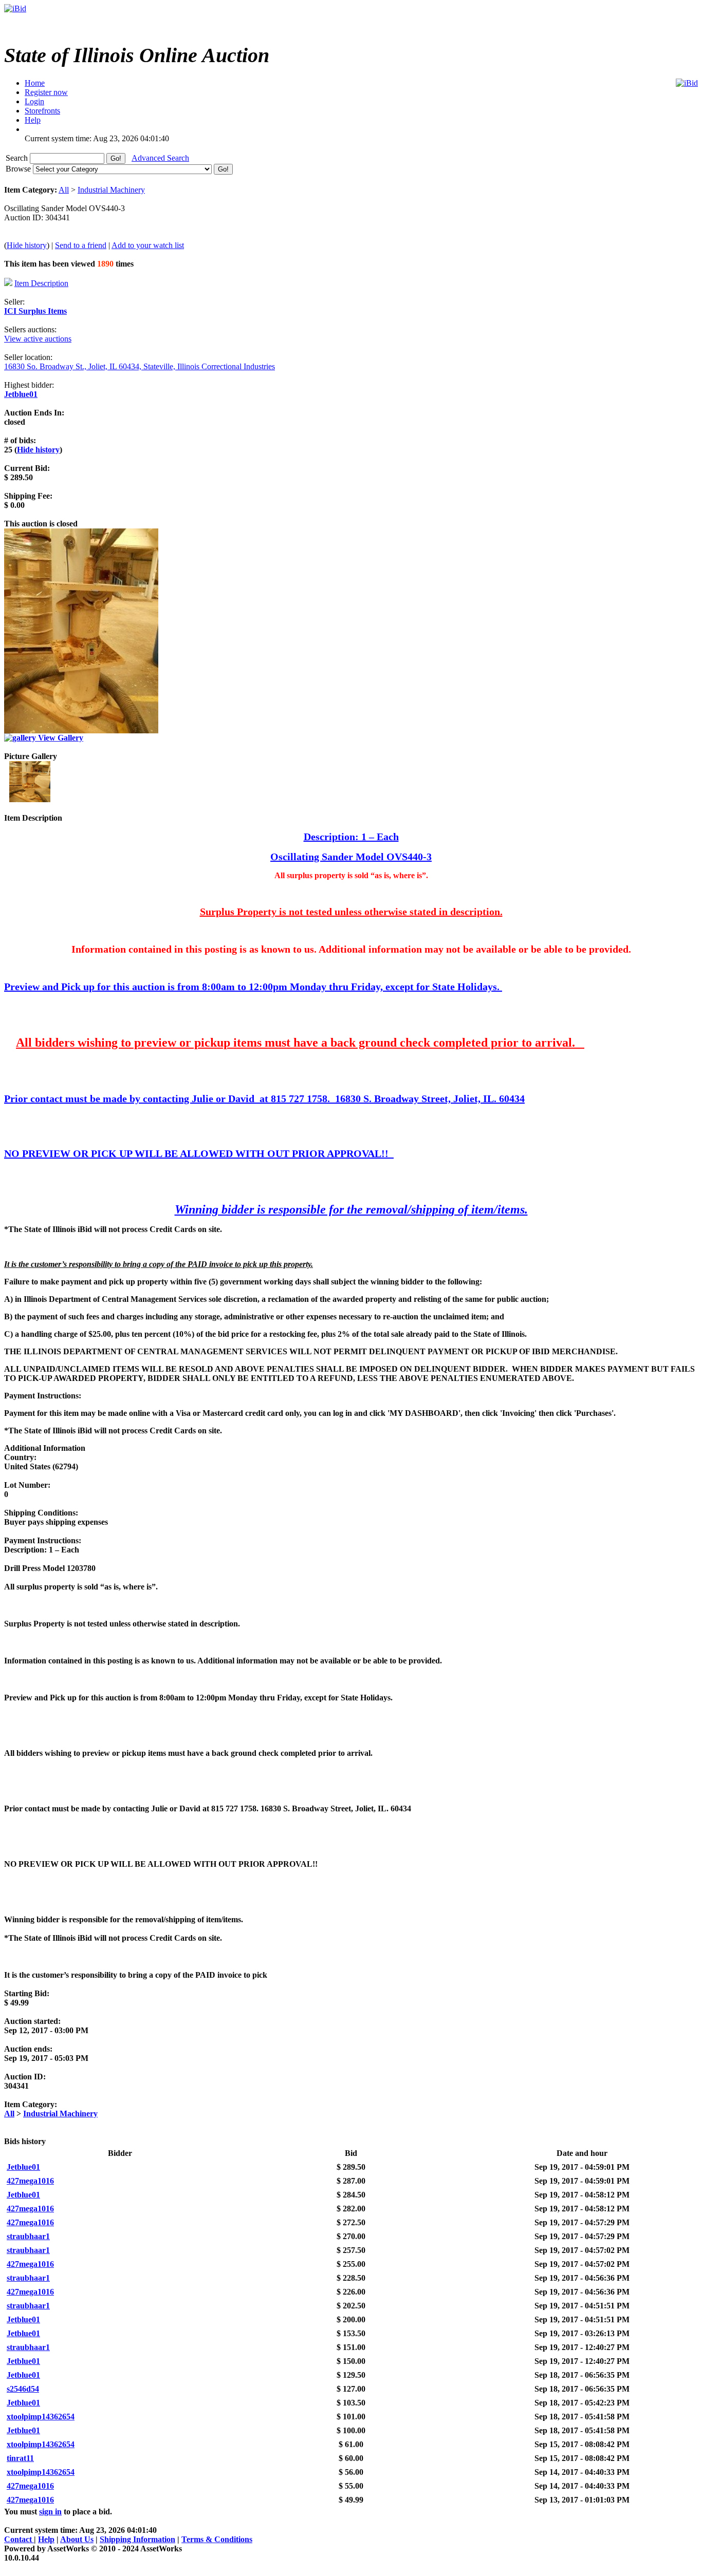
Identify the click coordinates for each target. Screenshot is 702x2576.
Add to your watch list (148, 245)
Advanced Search (160, 158)
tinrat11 (20, 2458)
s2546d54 (23, 2389)
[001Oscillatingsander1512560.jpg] (30, 799)
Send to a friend (81, 245)
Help (46, 2539)
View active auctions (38, 339)
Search (18, 158)
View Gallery (60, 738)
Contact (19, 2539)
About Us (77, 2539)
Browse (19, 169)
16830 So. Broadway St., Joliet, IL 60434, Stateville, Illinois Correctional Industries (140, 366)
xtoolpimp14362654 (41, 2417)
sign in (50, 2512)
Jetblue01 (21, 394)
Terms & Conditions (217, 2539)
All (64, 190)
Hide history (27, 245)
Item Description (41, 283)
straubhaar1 (28, 2236)
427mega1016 (30, 2181)
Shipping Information (137, 2539)
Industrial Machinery (111, 190)
